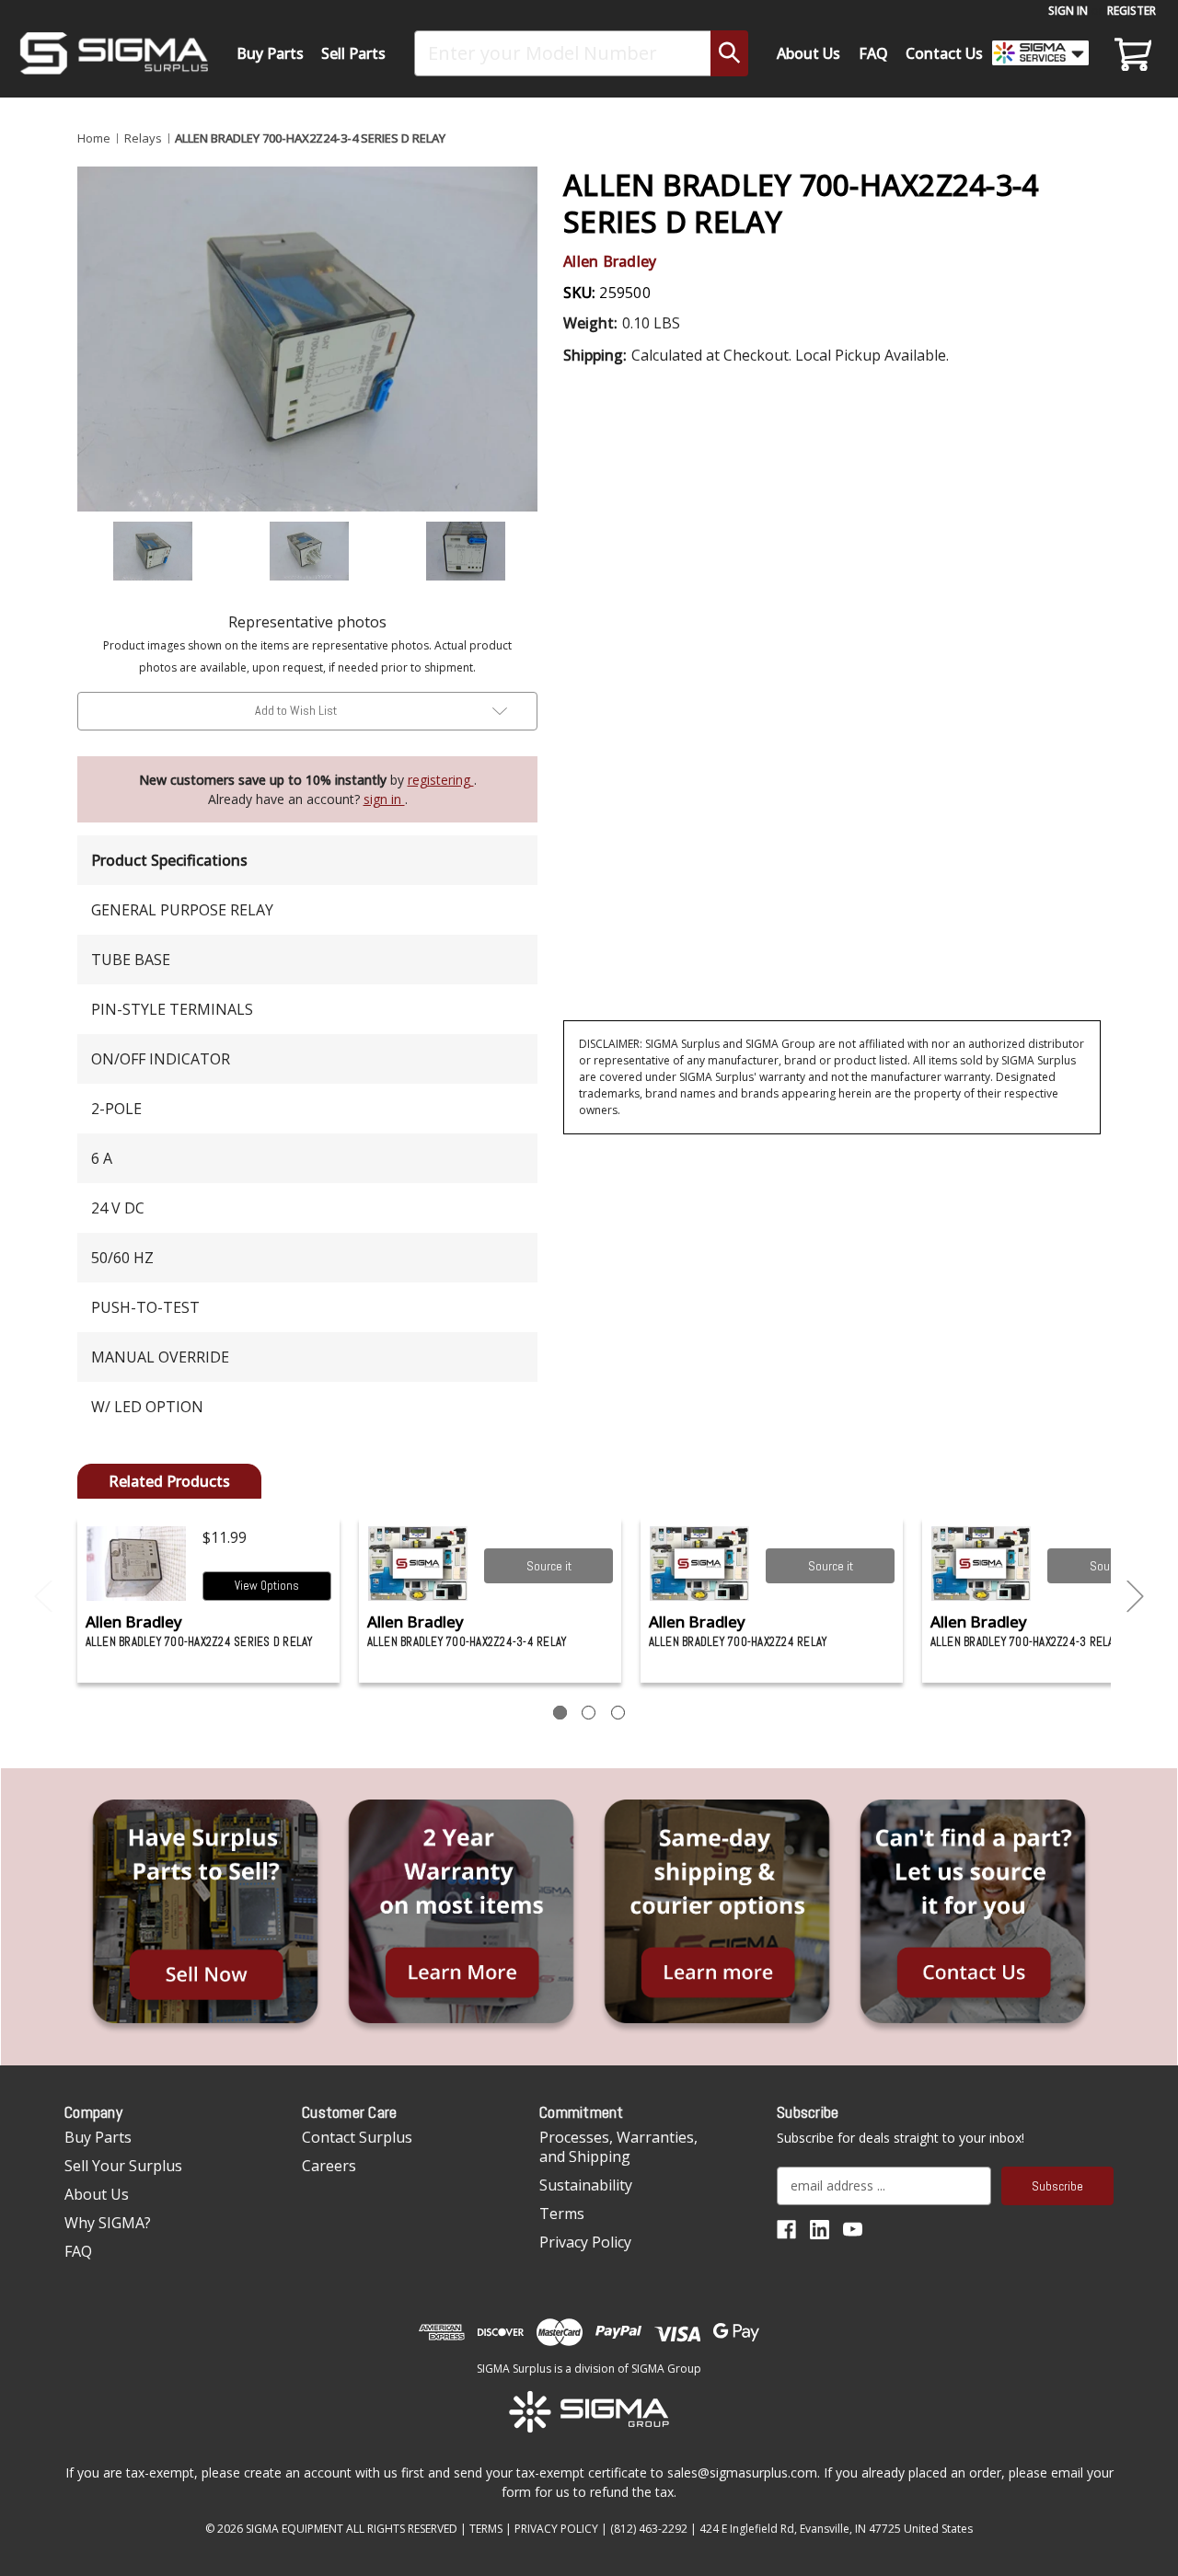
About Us (808, 53)
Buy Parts (270, 53)
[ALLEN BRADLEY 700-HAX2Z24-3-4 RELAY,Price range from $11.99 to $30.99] (418, 1564)
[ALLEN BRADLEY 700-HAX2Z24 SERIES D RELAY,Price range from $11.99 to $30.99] (137, 1564)
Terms (562, 2214)
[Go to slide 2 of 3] (1136, 1597)
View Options (267, 1586)
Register (1132, 11)
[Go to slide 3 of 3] (43, 1597)
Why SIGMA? (108, 2223)
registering (441, 780)
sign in (384, 799)
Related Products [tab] (169, 1481)
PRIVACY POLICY (556, 2529)
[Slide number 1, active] (560, 1713)
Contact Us (944, 53)
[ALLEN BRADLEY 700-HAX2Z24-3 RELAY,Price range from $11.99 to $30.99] (982, 1564)
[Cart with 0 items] (1130, 53)
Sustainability (586, 2185)
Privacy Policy (585, 2242)
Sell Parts (353, 53)
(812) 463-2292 (649, 2529)
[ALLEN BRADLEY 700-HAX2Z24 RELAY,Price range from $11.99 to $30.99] (700, 1564)
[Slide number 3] (618, 1713)
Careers (329, 2166)
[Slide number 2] (589, 1713)
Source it (549, 1566)
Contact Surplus (357, 2137)
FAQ (873, 53)
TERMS (486, 2529)
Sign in (1068, 11)
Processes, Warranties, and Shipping (618, 2147)
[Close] (1154, 157)
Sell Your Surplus (123, 2166)
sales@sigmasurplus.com (742, 2472)
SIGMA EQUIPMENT (294, 2529)
